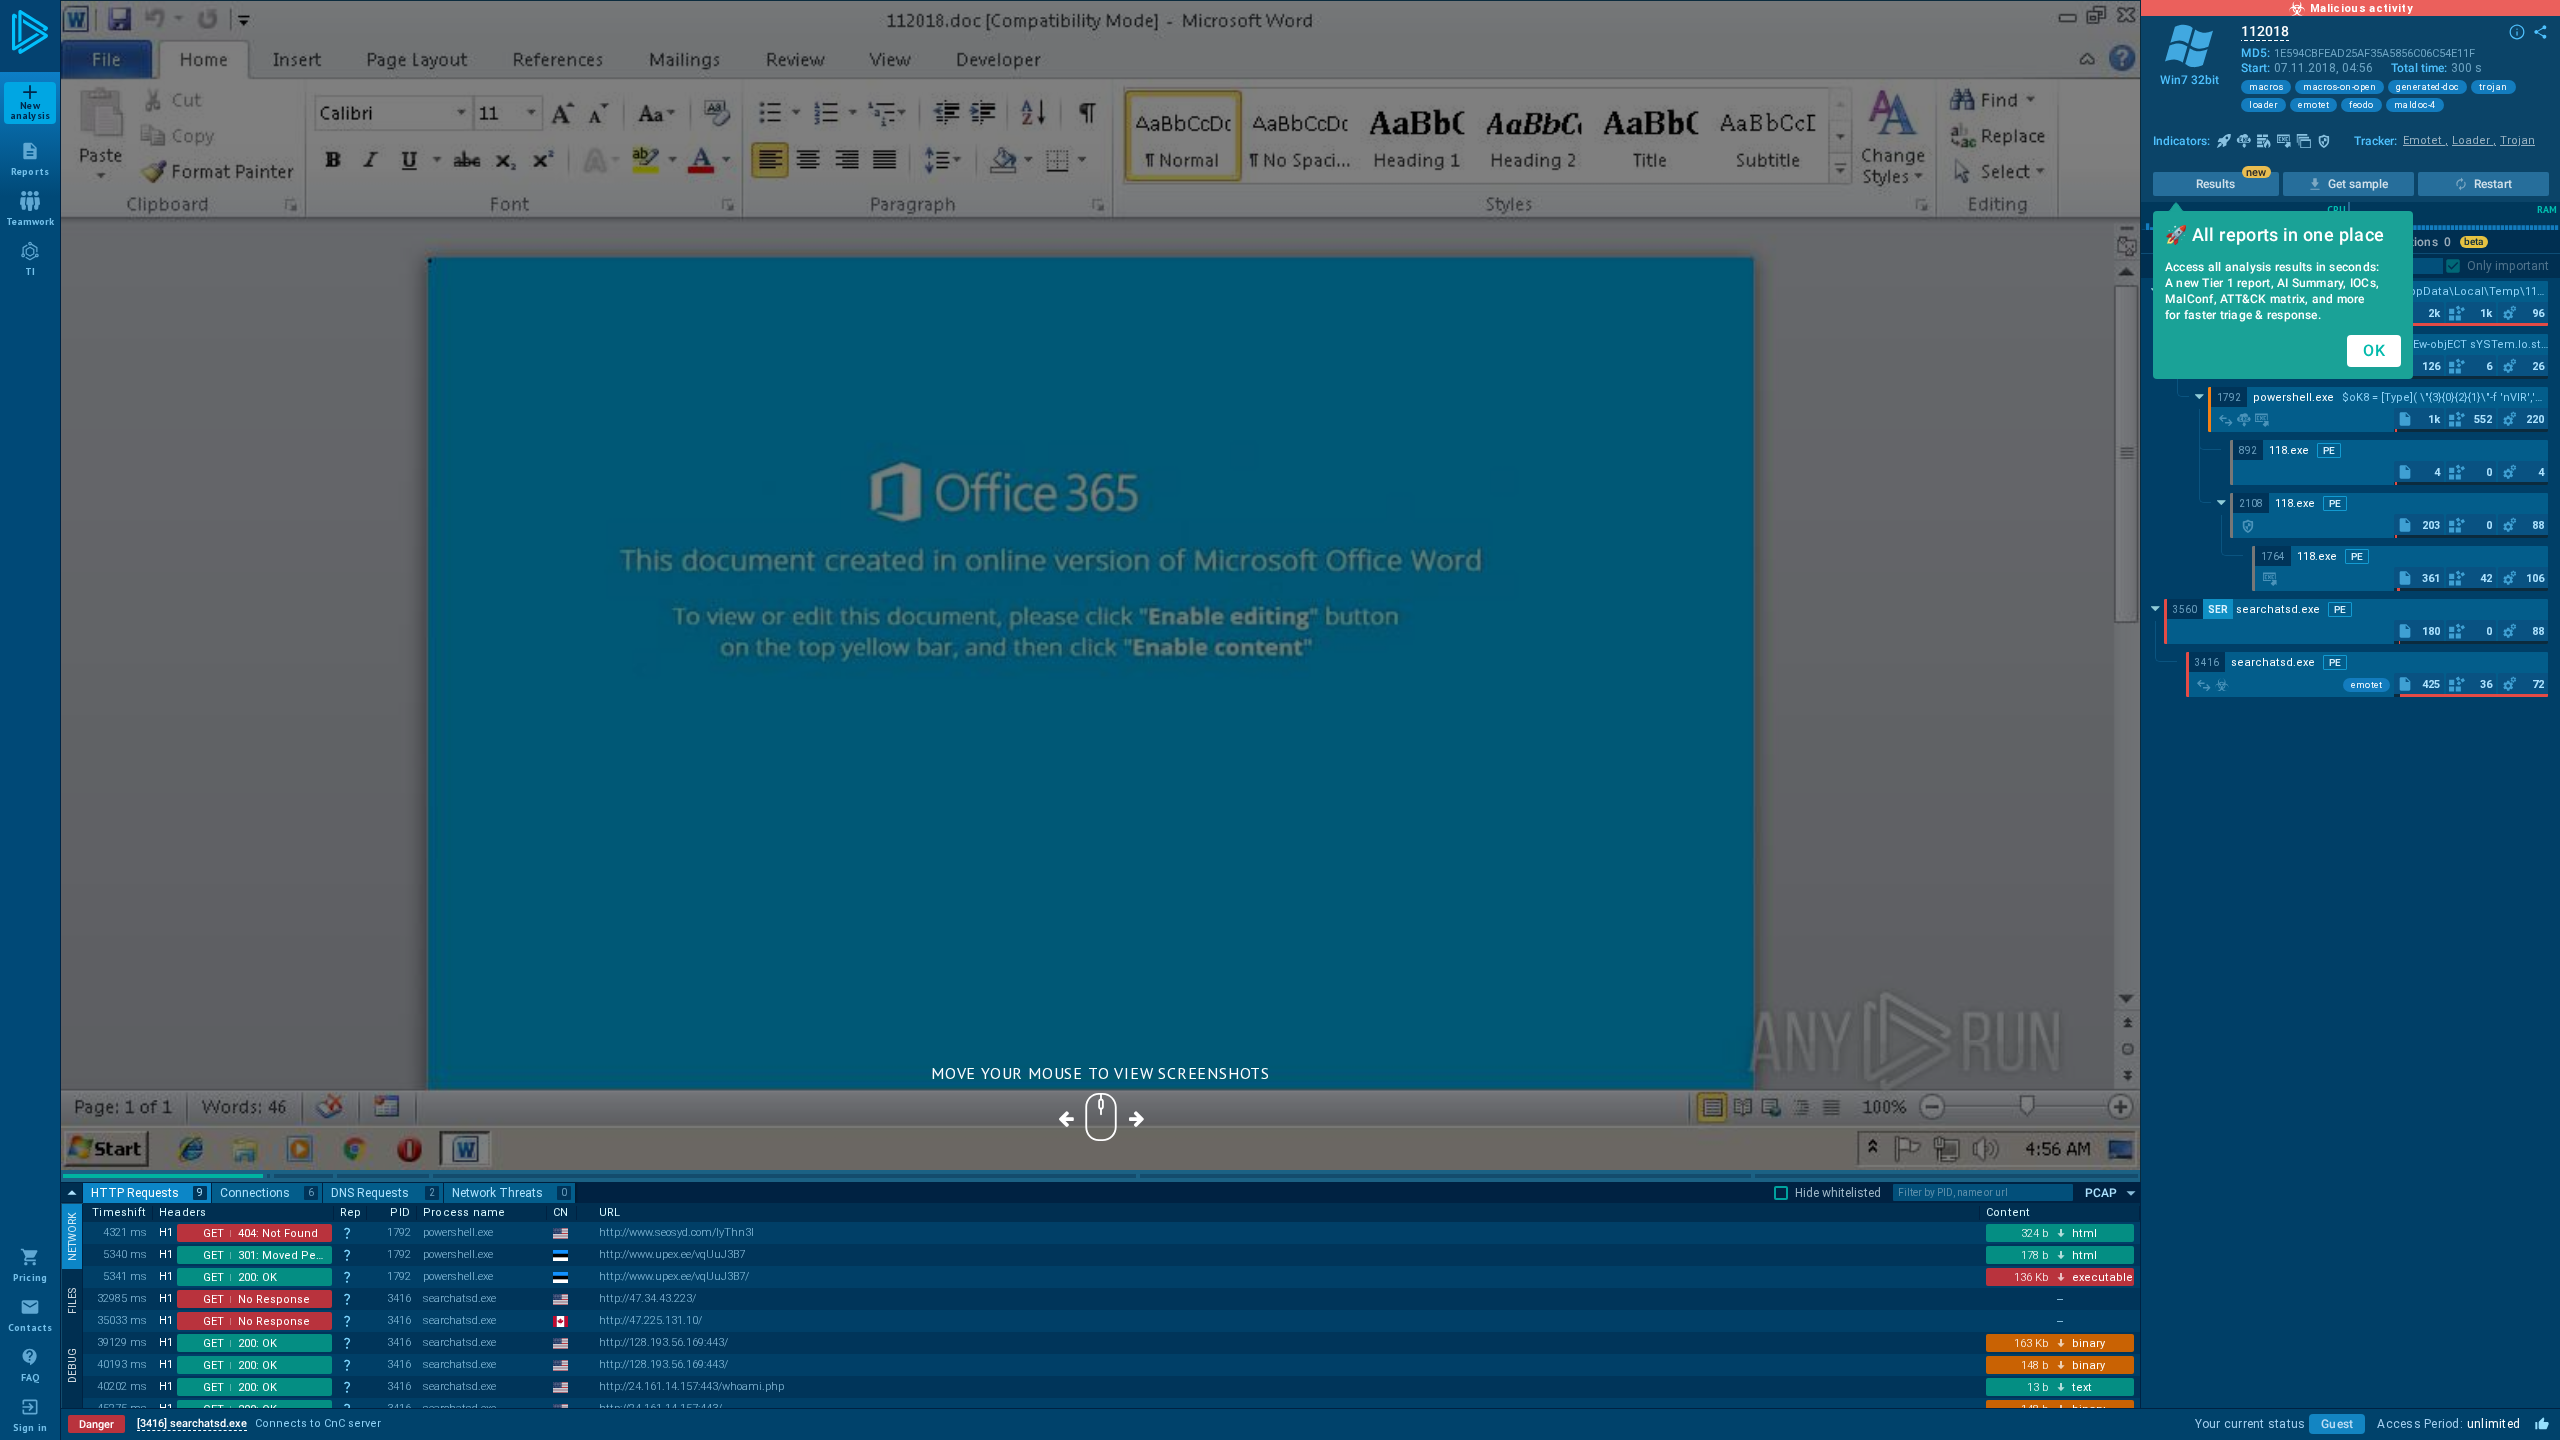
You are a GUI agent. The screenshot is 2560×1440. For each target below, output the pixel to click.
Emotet (2425, 140)
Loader (2474, 140)
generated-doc (2427, 87)
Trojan (2517, 140)
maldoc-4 (2415, 105)
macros (2266, 87)
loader (2263, 105)
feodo (2361, 105)
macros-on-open (2339, 87)
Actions (2423, 242)
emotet (2313, 105)
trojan (2493, 87)
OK (2374, 350)
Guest (2337, 1424)
